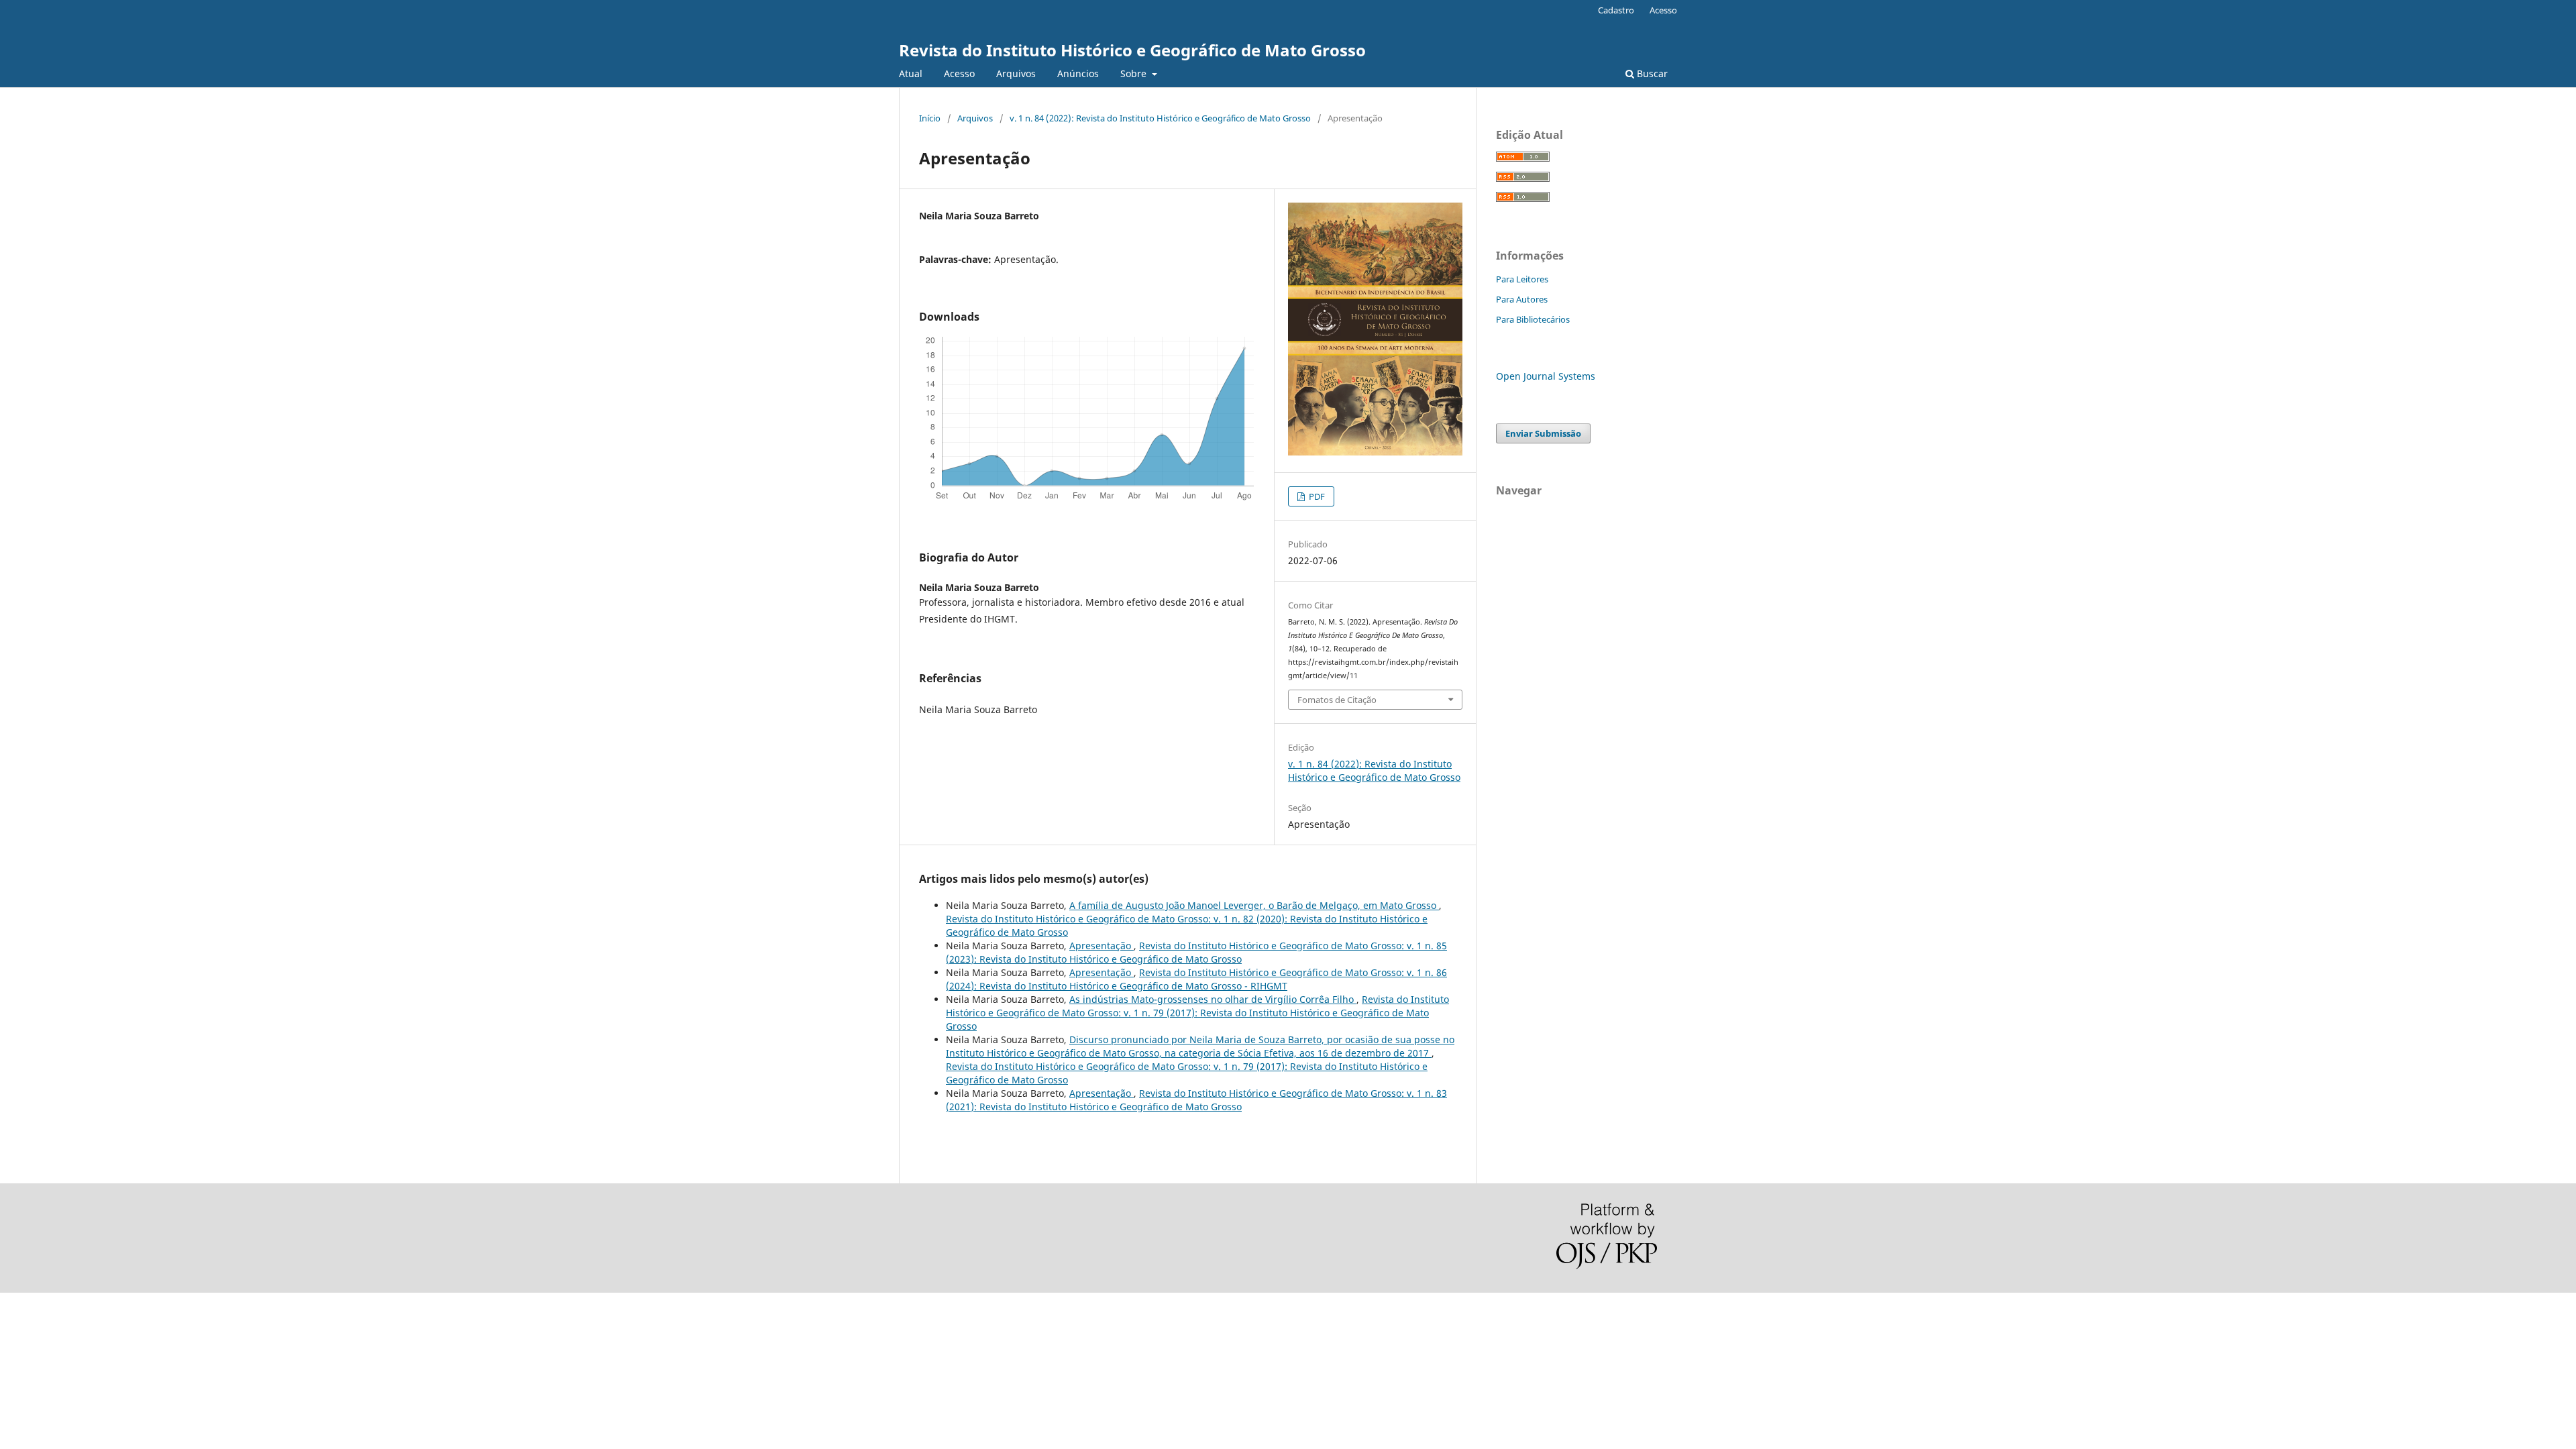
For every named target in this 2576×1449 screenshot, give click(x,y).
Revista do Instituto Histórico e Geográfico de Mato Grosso (1132, 50)
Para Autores (1522, 299)
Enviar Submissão (1543, 433)
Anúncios (1078, 73)
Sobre (1135, 73)
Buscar (1651, 73)
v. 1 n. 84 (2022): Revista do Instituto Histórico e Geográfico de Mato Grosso (1160, 118)
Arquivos (1016, 73)
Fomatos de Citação (1337, 700)
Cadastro (1616, 10)
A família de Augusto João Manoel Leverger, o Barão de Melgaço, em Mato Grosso (1254, 905)
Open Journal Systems (1546, 376)
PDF (1316, 496)
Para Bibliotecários (1533, 319)
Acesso (959, 73)
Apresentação (1102, 946)
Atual (911, 73)
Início (930, 118)
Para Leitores (1522, 279)
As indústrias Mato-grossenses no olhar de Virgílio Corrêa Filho (1213, 999)
